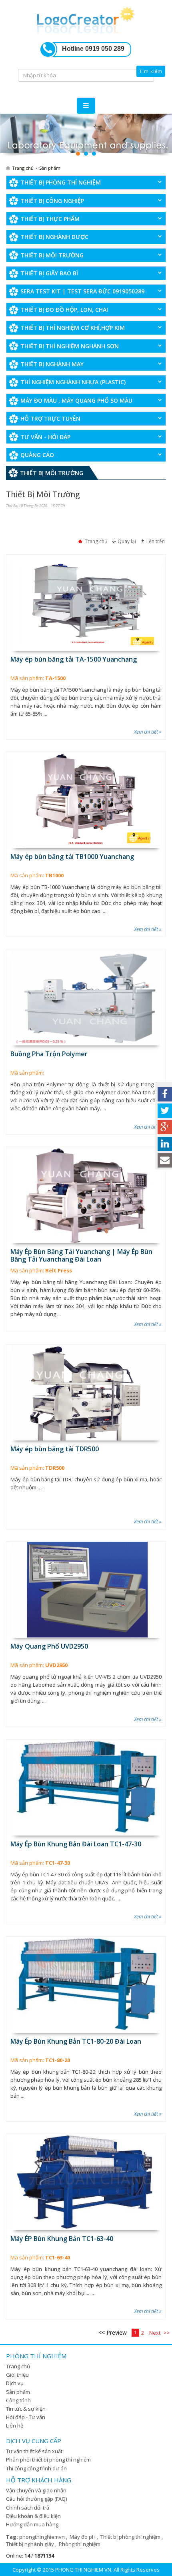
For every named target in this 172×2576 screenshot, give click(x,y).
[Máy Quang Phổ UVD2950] (86, 1590)
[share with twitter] (165, 1111)
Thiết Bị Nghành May (52, 364)
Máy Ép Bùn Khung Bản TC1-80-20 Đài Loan (76, 2041)
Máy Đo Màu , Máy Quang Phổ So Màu (76, 400)
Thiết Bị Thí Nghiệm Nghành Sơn (70, 346)
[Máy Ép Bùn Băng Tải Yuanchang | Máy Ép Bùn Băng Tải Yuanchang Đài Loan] (86, 1195)
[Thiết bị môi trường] (86, 136)
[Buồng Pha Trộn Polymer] (86, 997)
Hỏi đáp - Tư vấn (26, 2417)
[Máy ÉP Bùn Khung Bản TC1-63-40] (86, 2182)
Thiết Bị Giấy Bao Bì (49, 273)
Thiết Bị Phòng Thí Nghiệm (61, 182)
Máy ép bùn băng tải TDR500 (55, 1449)
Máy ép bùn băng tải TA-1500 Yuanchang (74, 659)
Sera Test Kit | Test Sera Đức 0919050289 (82, 291)
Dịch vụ (15, 2383)
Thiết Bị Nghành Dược (54, 237)
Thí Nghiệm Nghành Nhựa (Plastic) (73, 382)
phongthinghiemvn (43, 2537)
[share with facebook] (165, 1094)
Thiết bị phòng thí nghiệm (131, 2537)
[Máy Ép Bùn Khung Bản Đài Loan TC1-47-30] (86, 1788)
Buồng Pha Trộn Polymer (49, 1054)
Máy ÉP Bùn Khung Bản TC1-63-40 (62, 2239)
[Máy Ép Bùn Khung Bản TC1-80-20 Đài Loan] (86, 1985)
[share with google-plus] (165, 1127)
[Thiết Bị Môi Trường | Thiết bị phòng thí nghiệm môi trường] (86, 19)
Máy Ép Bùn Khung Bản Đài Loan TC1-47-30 (76, 1844)
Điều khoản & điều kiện (33, 2516)
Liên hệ (15, 2426)
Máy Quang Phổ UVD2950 (49, 1646)
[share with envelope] (165, 1160)
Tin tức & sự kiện (26, 2409)
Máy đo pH (83, 2537)
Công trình (18, 2400)
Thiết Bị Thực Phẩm (50, 219)
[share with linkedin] (165, 1144)
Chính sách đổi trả (28, 2508)
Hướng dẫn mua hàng (32, 2524)
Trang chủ (18, 2366)
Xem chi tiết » (148, 732)
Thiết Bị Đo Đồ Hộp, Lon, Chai (64, 310)
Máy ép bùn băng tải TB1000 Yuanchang (72, 857)
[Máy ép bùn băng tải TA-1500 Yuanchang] (86, 603)
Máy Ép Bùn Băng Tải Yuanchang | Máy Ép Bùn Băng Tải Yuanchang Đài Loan (81, 1255)
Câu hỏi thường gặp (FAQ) (36, 2499)
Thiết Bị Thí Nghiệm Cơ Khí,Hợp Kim (73, 328)
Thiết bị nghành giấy (31, 2544)
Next (155, 2333)
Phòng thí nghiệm (80, 2544)
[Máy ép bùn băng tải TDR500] (86, 1392)
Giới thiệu (17, 2375)
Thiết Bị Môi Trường (52, 255)
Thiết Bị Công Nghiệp (52, 201)
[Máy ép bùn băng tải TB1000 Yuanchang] (86, 800)
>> (167, 2333)
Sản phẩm (18, 2392)
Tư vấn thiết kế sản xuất (34, 2451)
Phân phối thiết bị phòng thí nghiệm (48, 2460)
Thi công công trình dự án (36, 2468)
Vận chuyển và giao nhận (36, 2490)
